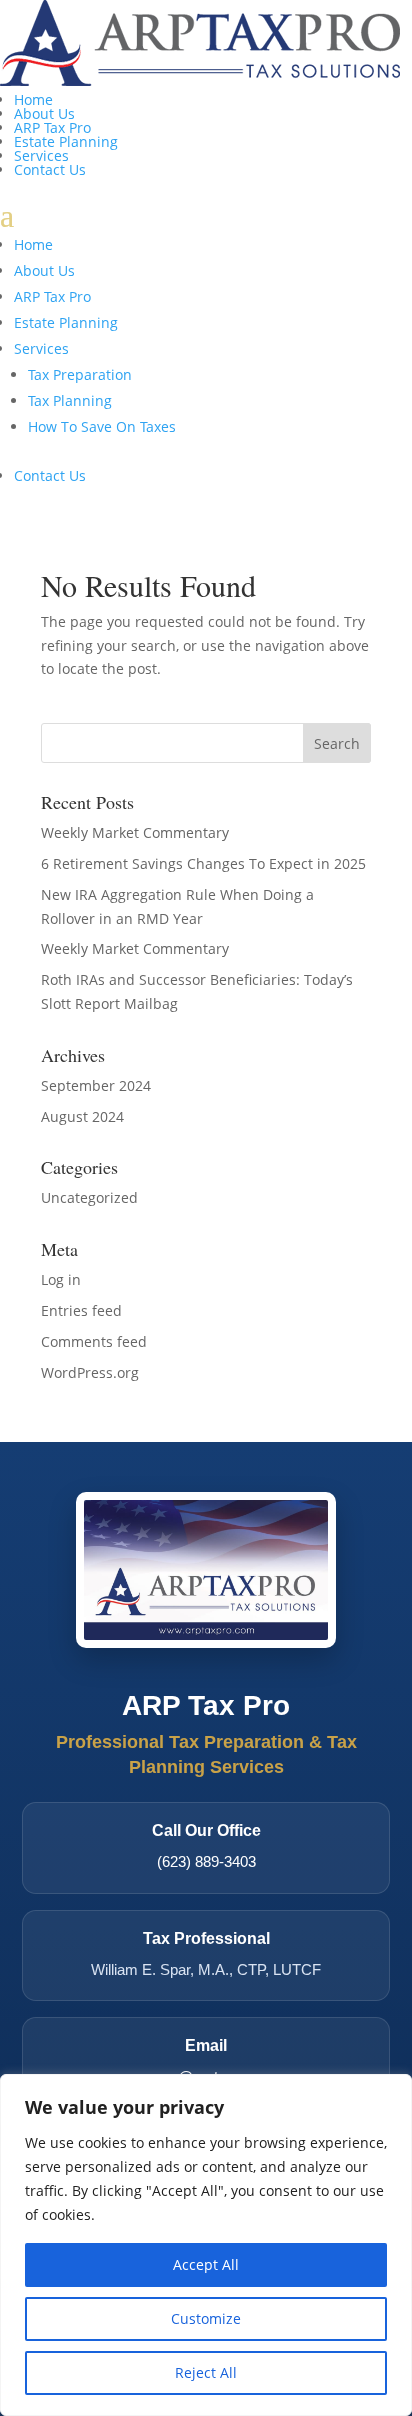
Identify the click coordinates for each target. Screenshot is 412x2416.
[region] (206, 2245)
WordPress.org (90, 1372)
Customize (206, 2318)
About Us (44, 113)
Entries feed (81, 1310)
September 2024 (96, 1085)
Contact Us (50, 169)
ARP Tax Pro (52, 127)
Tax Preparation (80, 374)
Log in (61, 1279)
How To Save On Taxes (102, 426)
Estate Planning (66, 141)
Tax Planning (70, 400)
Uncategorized (89, 1197)
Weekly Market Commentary (135, 832)
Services (41, 155)
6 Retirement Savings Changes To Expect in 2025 (203, 863)
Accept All (206, 2264)
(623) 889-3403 (206, 1861)
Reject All (206, 2372)
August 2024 (82, 1116)
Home (33, 99)
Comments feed (94, 1341)
